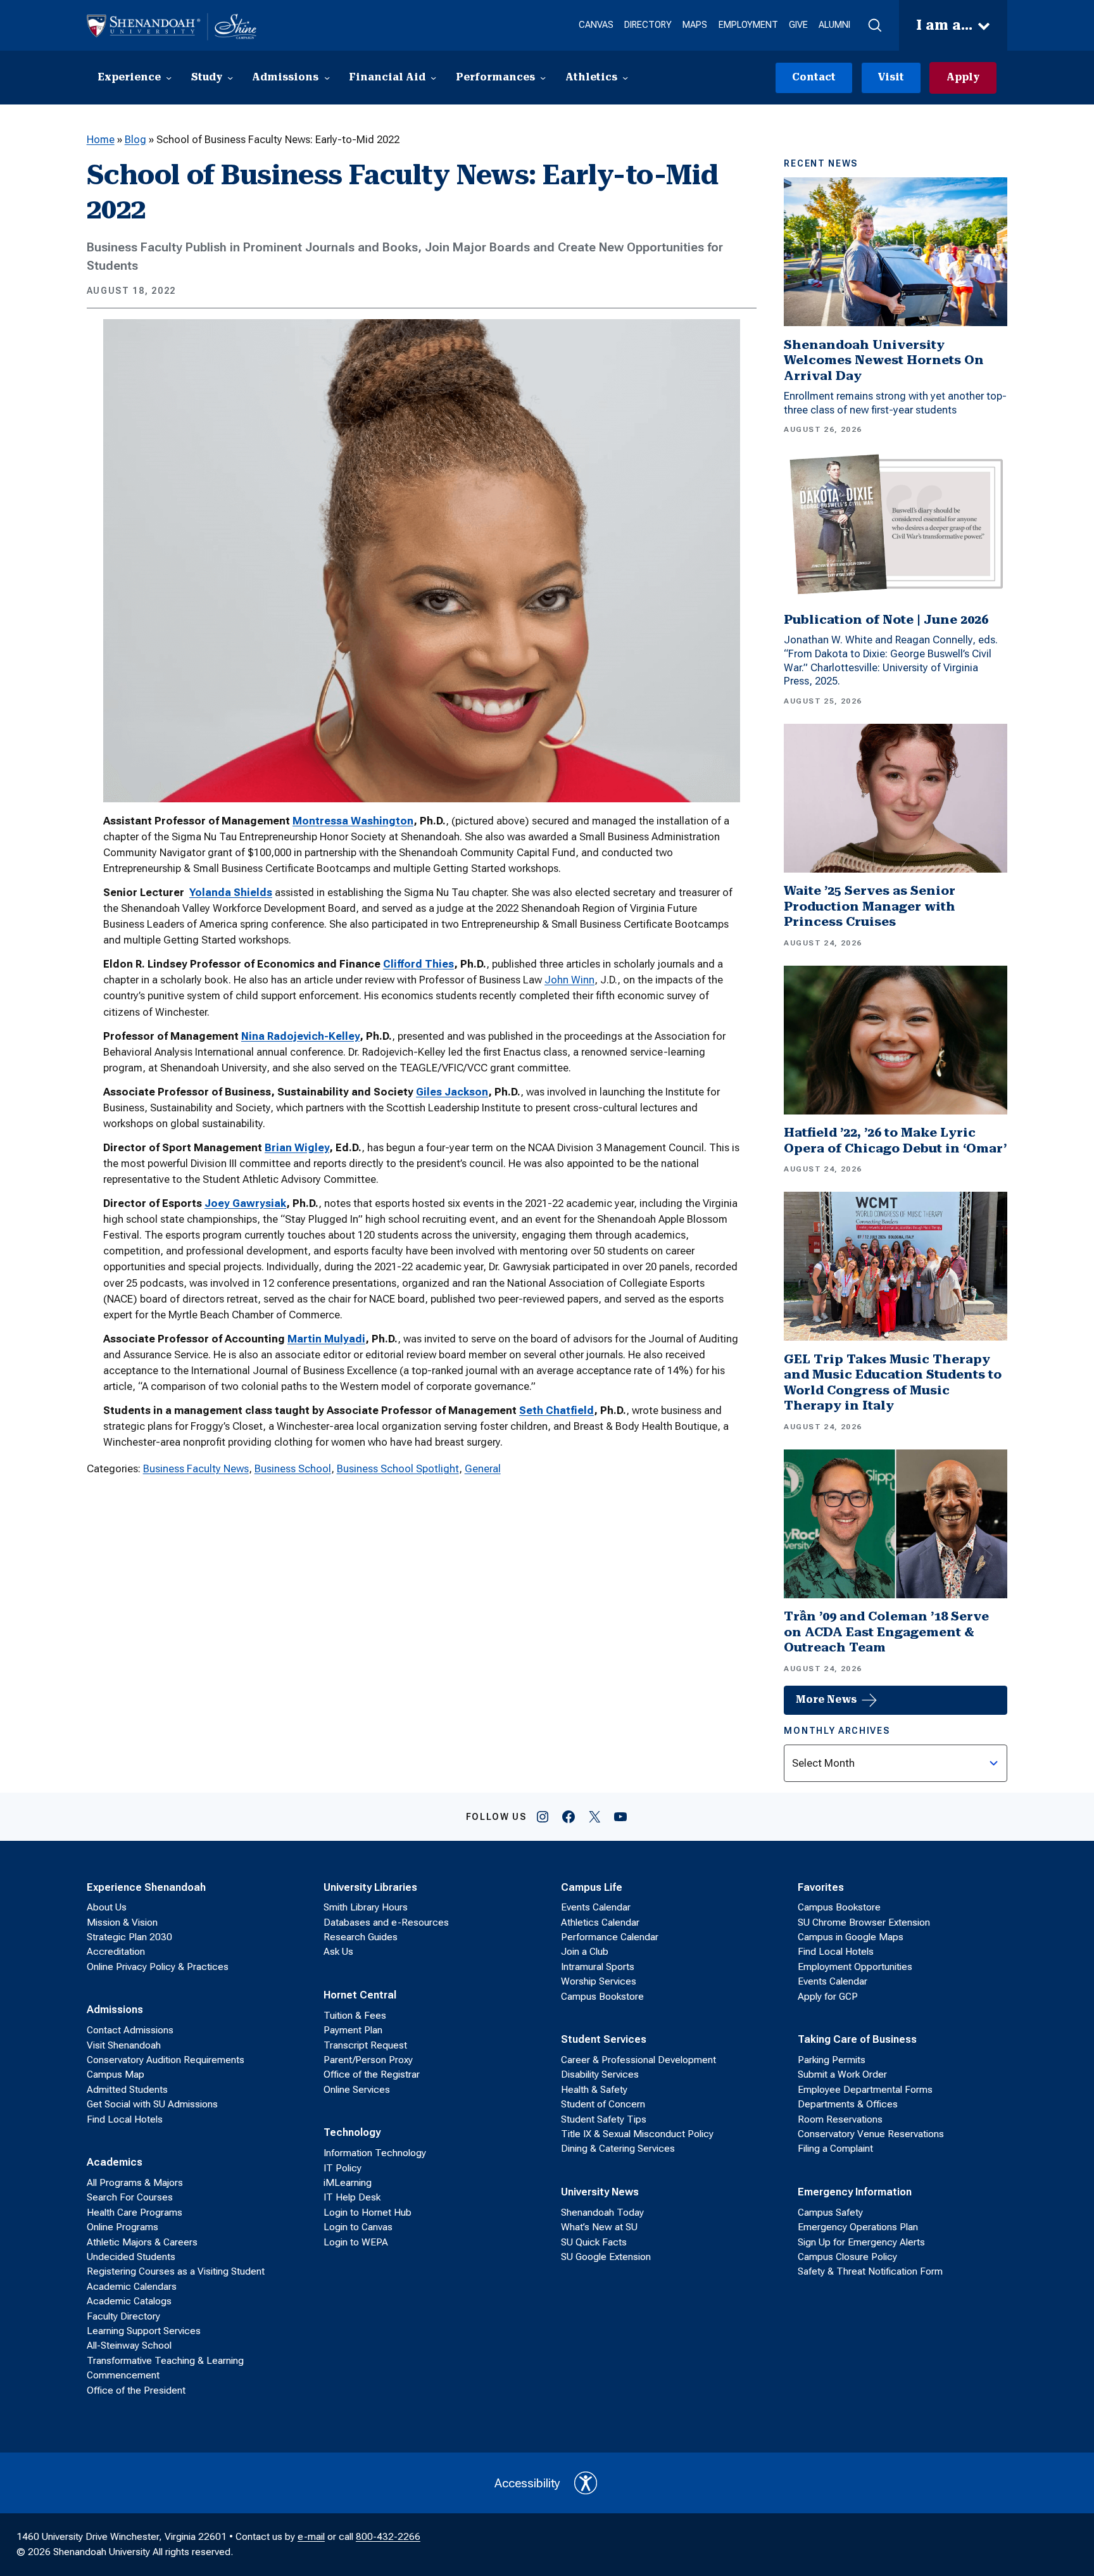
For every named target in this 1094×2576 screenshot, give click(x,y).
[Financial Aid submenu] (433, 78)
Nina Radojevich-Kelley (300, 1036)
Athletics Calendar (600, 1923)
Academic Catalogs (129, 2301)
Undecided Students (131, 2257)
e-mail (311, 2537)
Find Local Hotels (125, 2119)
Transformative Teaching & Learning (165, 2361)
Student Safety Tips (604, 2119)
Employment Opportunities (855, 1967)
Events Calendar (596, 1907)
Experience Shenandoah (146, 1887)
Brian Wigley (297, 1147)
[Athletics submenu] (625, 78)
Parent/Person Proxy (368, 2060)
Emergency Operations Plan (858, 2227)
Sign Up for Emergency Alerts (861, 2242)
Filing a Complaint (835, 2149)
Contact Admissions (130, 2030)
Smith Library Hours (366, 1907)
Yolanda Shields (231, 892)
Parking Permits (832, 2060)
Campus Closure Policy (847, 2257)
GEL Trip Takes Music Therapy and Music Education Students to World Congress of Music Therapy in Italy (893, 1383)
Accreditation (116, 1952)
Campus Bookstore (602, 1997)
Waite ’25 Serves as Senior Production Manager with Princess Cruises (870, 906)
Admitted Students (127, 2090)
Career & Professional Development (638, 2060)
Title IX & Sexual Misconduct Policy (637, 2134)
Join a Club (585, 1952)
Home (101, 139)
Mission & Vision (122, 1923)
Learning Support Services (144, 2331)
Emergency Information (855, 2192)
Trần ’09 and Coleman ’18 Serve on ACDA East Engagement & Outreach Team (886, 1632)
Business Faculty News (196, 1468)
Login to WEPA (356, 2242)
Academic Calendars (132, 2287)
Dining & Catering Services (618, 2149)
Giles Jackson (452, 1092)
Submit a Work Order (842, 2074)
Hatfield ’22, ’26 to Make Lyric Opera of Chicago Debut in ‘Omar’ (895, 1140)
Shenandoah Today (602, 2213)
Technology (352, 2132)
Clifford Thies (418, 964)
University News (600, 2192)
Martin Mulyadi (326, 1339)
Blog (135, 139)
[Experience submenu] (169, 78)
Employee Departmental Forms (865, 2090)
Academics (115, 2162)
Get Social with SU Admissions (152, 2104)
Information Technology (375, 2153)
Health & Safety (594, 2090)
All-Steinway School (129, 2346)
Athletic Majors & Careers (142, 2242)
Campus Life (592, 1887)
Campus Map (116, 2074)
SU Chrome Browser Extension (864, 1923)
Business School (293, 1468)
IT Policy (343, 2168)
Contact (814, 77)
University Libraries (370, 1887)
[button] (874, 26)
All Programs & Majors (135, 2183)
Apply (963, 77)
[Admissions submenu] (327, 78)
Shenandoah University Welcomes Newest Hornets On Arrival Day (884, 360)
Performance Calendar (610, 1937)
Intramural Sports (598, 1967)
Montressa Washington (353, 821)
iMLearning (348, 2183)
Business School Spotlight (398, 1468)
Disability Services (600, 2074)
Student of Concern (603, 2104)
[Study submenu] (230, 78)
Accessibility (527, 2483)
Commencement (123, 2375)
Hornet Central (360, 1995)
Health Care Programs (135, 2213)
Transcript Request (365, 2045)
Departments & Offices (848, 2104)
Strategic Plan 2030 (129, 1937)
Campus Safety (830, 2213)
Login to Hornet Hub (368, 2213)
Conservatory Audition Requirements (166, 2060)
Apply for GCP (828, 1997)
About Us (107, 1907)
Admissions (115, 2009)
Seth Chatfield (556, 1410)
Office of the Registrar (372, 2074)
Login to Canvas (358, 2227)
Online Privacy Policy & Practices (158, 1967)
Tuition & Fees (355, 2016)
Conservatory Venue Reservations (871, 2134)
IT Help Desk (352, 2197)
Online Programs (123, 2227)
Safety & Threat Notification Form (870, 2271)
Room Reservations (840, 2119)
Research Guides (361, 1937)
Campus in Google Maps (851, 1937)
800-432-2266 (388, 2537)
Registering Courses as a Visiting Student (176, 2271)
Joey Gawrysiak (245, 1203)
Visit (891, 77)
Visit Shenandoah (124, 2045)
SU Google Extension (606, 2257)
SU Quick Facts (594, 2242)
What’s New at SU (599, 2227)
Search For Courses (130, 2197)
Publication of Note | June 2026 (886, 620)
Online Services (357, 2090)
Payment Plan (353, 2030)
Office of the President (136, 2390)
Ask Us (338, 1952)
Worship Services (599, 1981)
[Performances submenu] (543, 78)
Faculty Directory (123, 2316)
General (483, 1468)
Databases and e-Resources (386, 1923)
